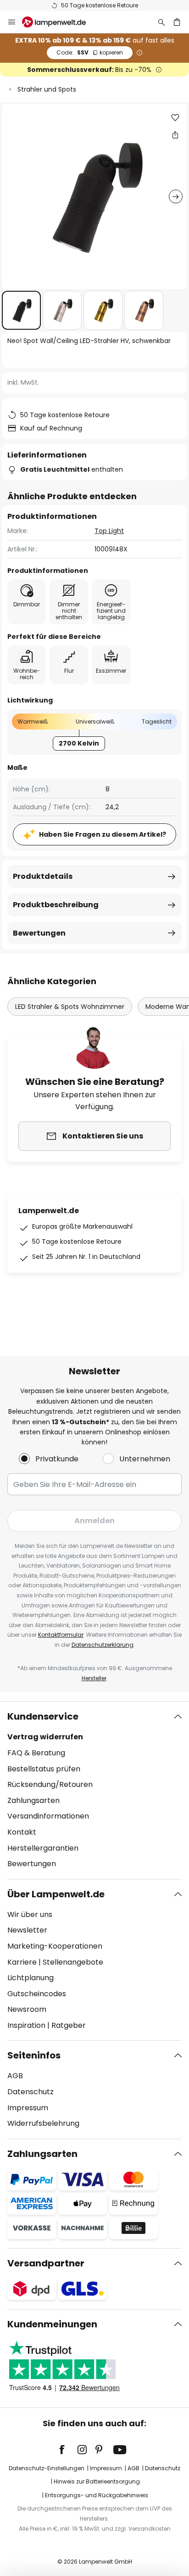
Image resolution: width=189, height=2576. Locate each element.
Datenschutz (31, 2092)
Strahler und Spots (47, 89)
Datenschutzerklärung (103, 1645)
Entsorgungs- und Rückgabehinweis (97, 2495)
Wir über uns (30, 1914)
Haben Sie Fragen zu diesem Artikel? (103, 834)
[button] (21, 310)
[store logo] (59, 22)
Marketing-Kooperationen (55, 1946)
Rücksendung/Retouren (50, 1784)
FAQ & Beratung (36, 1753)
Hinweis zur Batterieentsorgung (97, 2481)
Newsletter (27, 1930)
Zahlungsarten (33, 1800)
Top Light (109, 531)
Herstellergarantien (43, 1848)
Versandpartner (46, 2263)
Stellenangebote (73, 1962)
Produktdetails (43, 876)
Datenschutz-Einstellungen (47, 2468)
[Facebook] (68, 2450)
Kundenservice (43, 1716)
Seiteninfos (34, 2055)
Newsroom (27, 2009)
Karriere (22, 1962)
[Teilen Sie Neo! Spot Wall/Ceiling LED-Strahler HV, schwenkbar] (175, 135)
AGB (15, 2076)
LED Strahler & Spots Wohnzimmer (70, 1007)
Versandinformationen (48, 1816)
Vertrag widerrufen (45, 1737)
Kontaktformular (61, 1635)
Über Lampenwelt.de (56, 1894)
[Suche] (161, 22)
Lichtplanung (31, 1978)
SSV (90, 52)
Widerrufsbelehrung (43, 2123)
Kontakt (22, 1832)
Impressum (28, 2108)
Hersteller (94, 1678)
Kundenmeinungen (52, 2324)
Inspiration (26, 2025)
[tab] (94, 1790)
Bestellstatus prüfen (44, 1769)
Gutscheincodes (37, 1994)
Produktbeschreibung (56, 905)
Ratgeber (69, 2025)
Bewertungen (39, 933)
